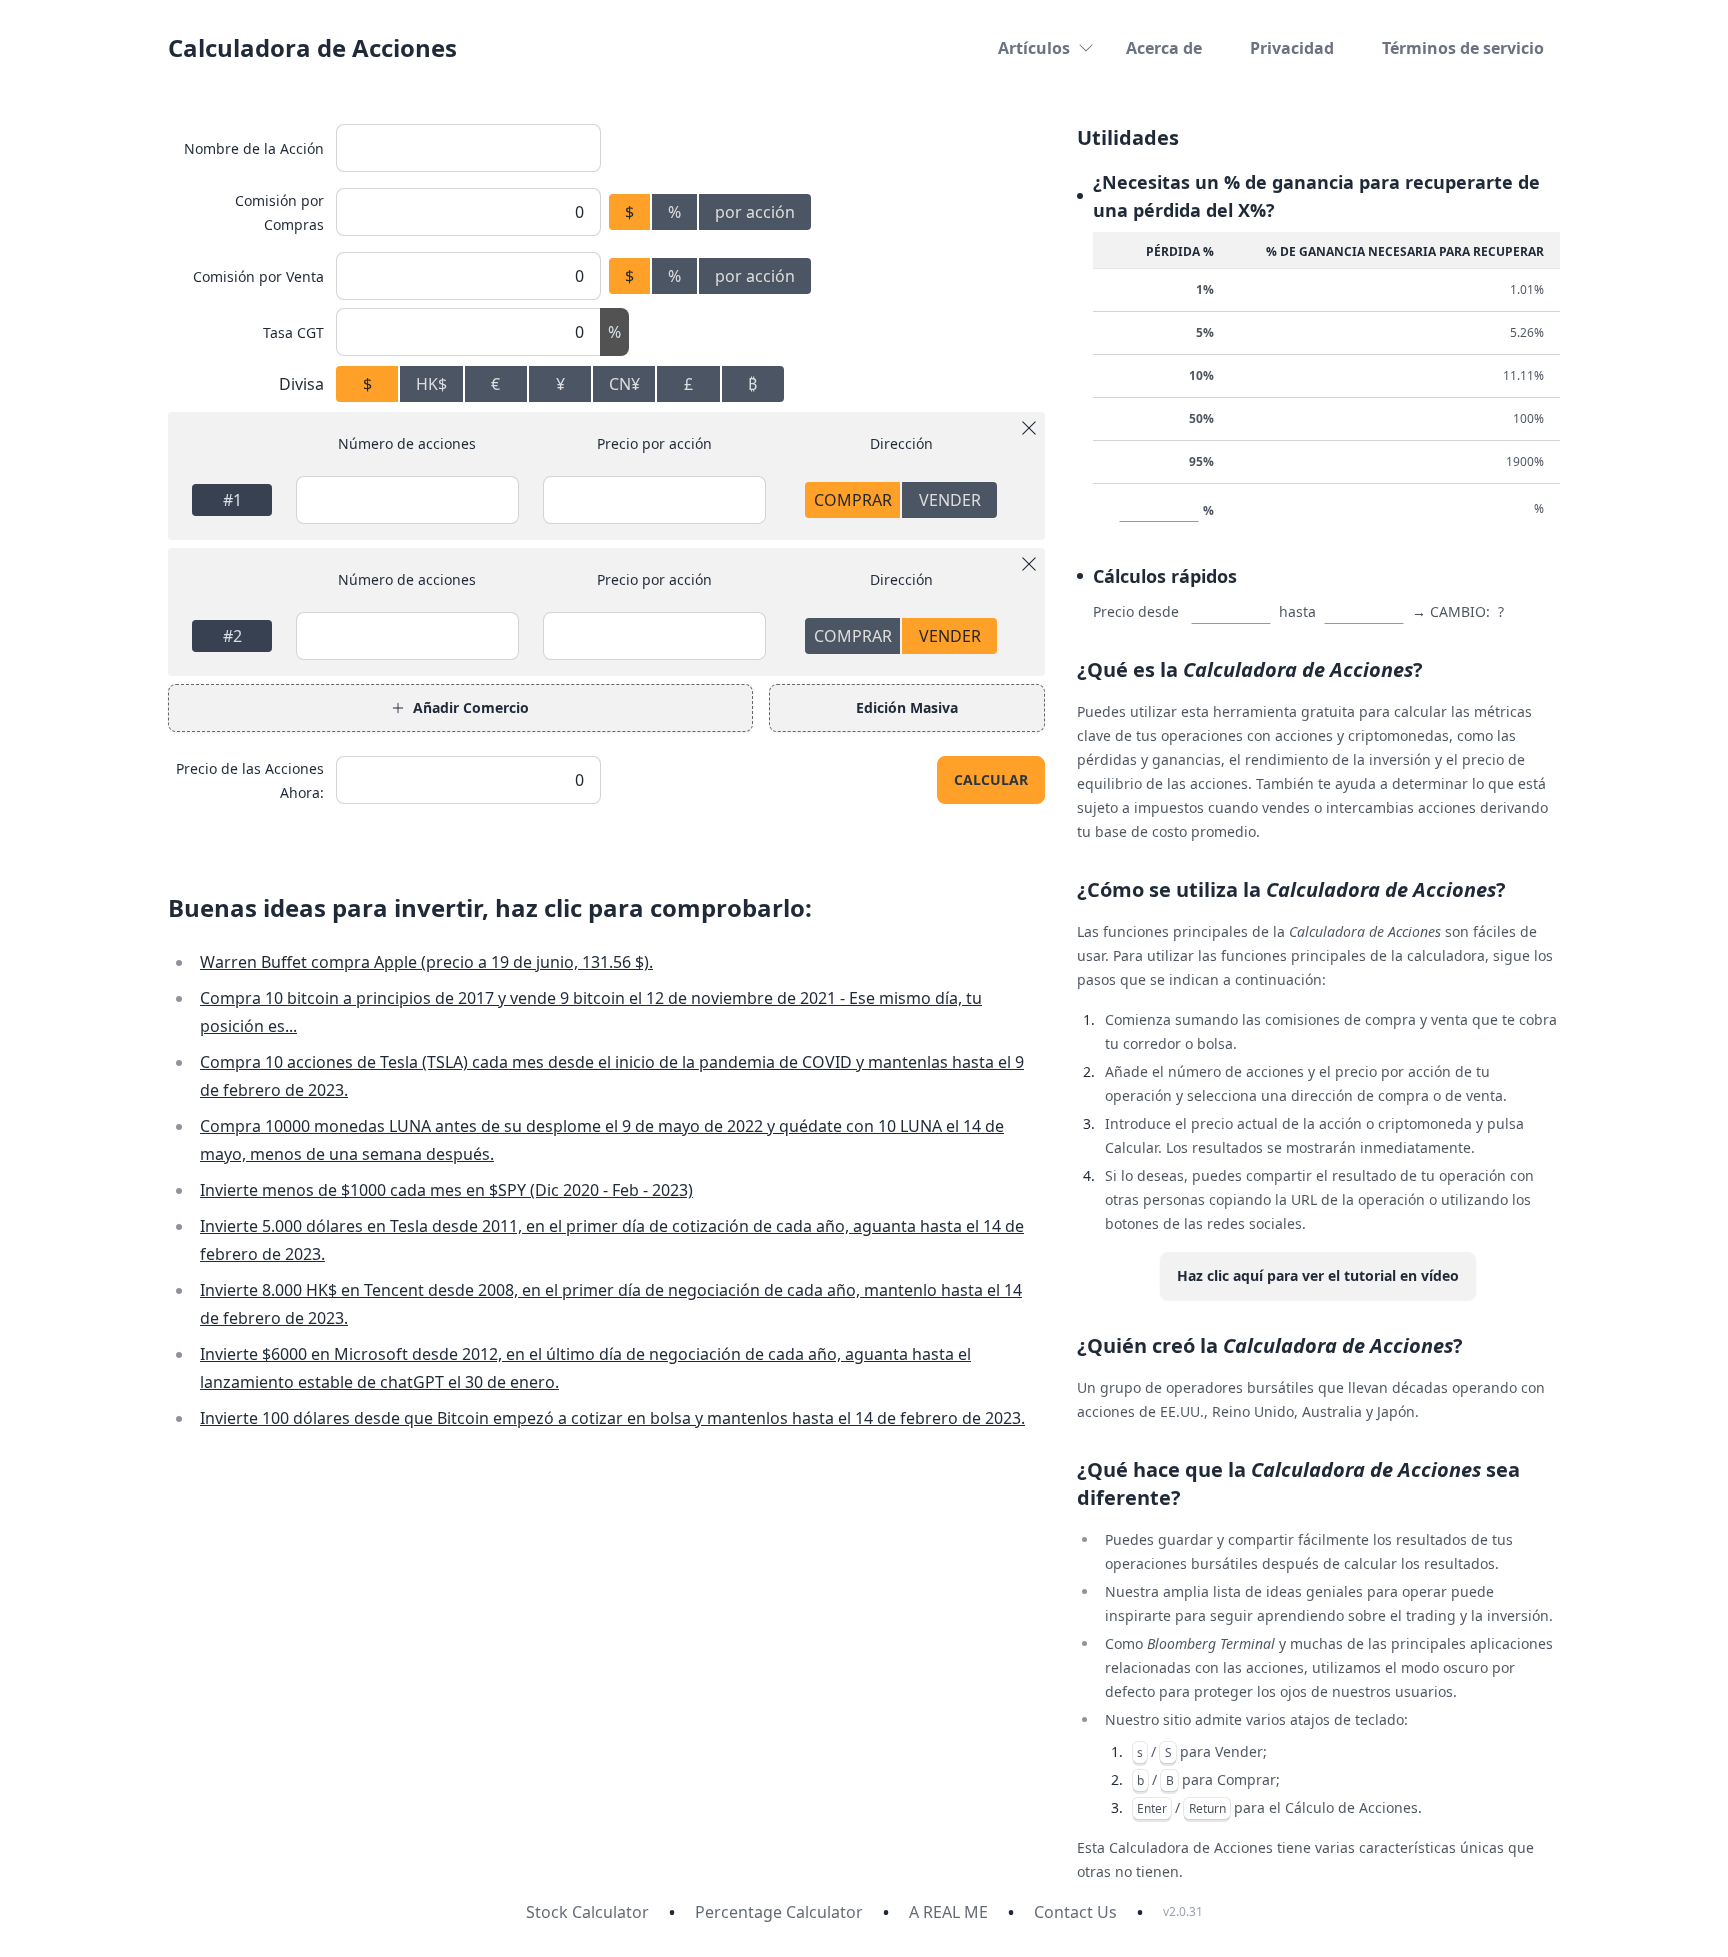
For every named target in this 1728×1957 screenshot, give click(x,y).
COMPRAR (853, 500)
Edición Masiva (907, 707)
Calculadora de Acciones (312, 47)
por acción (755, 212)
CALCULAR (991, 779)
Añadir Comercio (471, 707)
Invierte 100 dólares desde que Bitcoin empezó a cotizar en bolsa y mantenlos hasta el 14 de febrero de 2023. (612, 1418)
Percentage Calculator (779, 1912)
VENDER (950, 500)
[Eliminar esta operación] (1029, 428)
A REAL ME (948, 1912)
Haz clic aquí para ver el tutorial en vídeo (1318, 1275)
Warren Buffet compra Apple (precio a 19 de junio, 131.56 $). (426, 962)
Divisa (301, 384)
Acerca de (1164, 48)
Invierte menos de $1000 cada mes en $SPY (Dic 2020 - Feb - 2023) (446, 1190)
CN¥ (624, 384)
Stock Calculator (587, 1912)
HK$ (431, 384)
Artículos (1034, 48)
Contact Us (1075, 1912)
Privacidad (1292, 48)
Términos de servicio (1463, 48)
